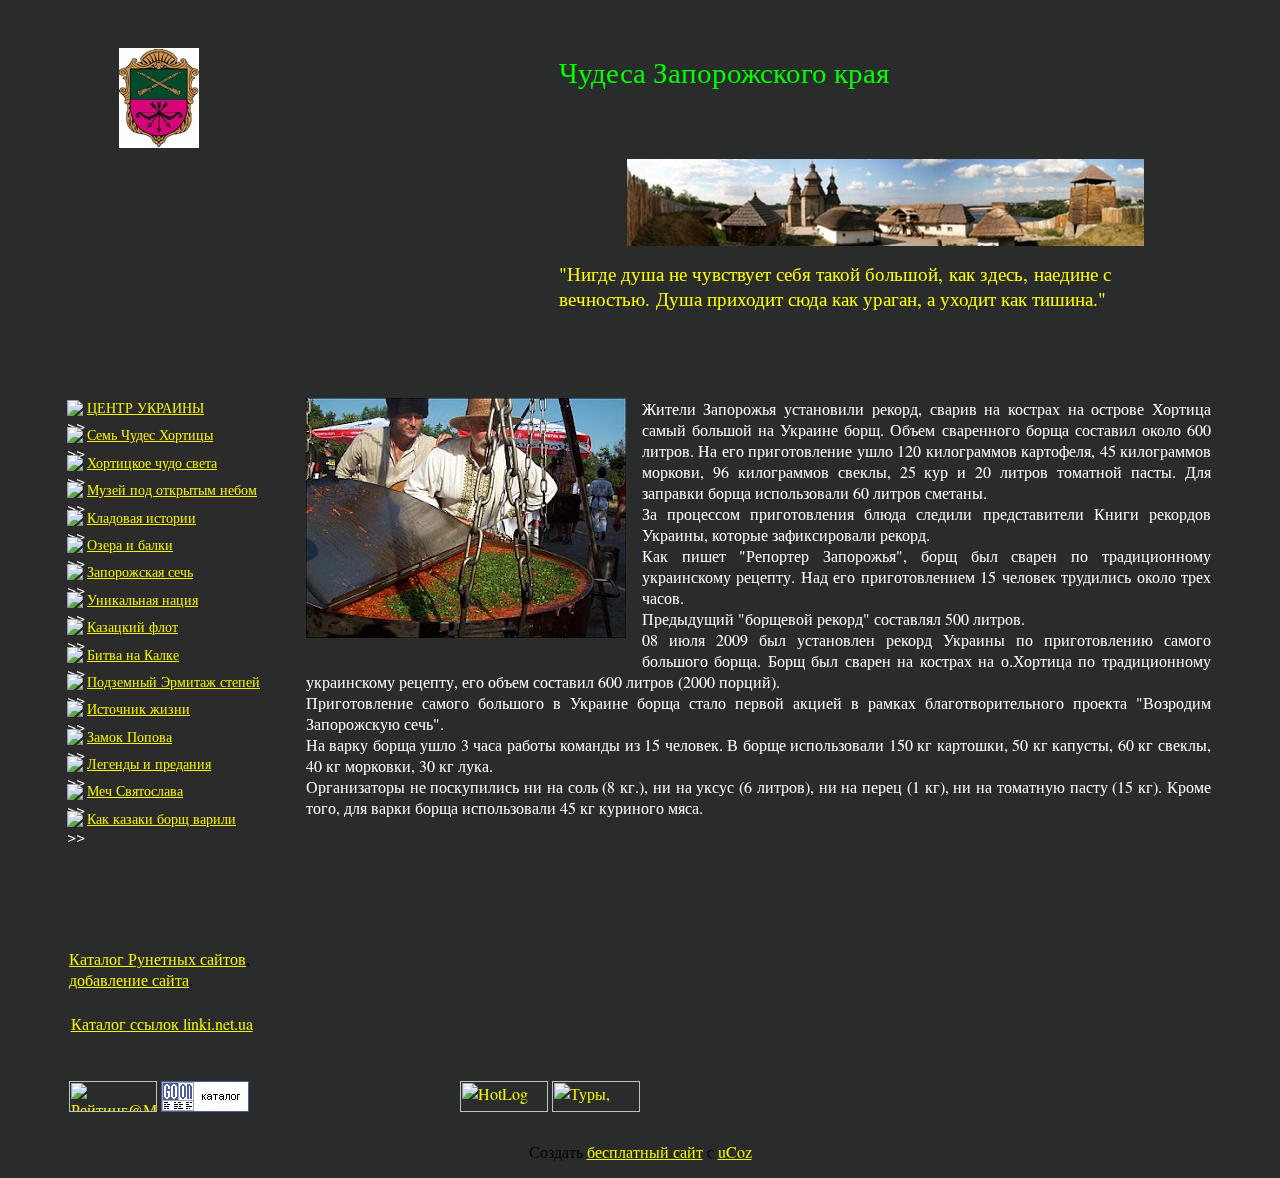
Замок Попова (129, 736)
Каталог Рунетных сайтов (157, 958)
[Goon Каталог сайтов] (205, 1105)
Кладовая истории (141, 517)
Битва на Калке (133, 654)
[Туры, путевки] (596, 1105)
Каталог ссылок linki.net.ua (162, 1023)
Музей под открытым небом (172, 489)
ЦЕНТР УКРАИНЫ (145, 407)
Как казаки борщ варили (161, 818)
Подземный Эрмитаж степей (173, 681)
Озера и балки (130, 544)
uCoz (735, 1151)
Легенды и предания (149, 763)
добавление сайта (129, 979)
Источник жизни (138, 708)
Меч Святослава (135, 790)
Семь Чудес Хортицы (150, 434)
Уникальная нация (142, 599)
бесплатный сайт (645, 1151)
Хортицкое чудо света (152, 462)
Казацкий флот (132, 626)
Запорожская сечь (140, 571)
